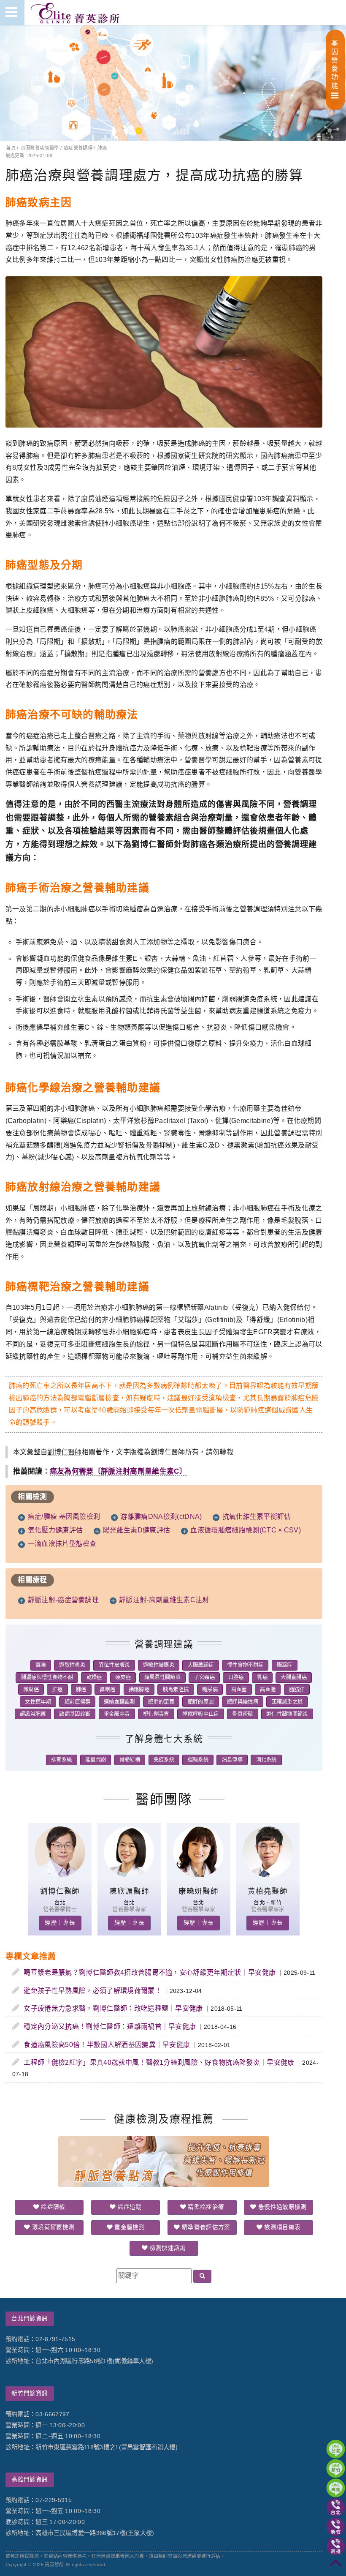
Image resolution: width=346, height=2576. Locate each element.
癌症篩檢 (52, 2207)
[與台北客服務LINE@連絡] (336, 2449)
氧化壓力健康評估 (55, 1530)
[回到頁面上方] (336, 2566)
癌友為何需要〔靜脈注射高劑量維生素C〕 (118, 1471)
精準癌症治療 (205, 2207)
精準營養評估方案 (205, 2227)
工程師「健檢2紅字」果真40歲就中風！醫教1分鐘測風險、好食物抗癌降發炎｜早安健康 (159, 2062)
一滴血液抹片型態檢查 (62, 1544)
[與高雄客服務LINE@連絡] (336, 2488)
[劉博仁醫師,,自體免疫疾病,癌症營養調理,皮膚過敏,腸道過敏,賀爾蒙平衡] (60, 1875)
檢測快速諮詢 (167, 2248)
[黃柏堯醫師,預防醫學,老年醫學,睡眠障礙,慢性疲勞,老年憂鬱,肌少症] (268, 1875)
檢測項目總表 (281, 2227)
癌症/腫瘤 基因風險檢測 (64, 1517)
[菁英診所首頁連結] (76, 13)
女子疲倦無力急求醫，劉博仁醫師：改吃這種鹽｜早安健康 (113, 2008)
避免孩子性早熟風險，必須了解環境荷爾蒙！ (92, 1991)
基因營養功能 (335, 64)
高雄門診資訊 (30, 2479)
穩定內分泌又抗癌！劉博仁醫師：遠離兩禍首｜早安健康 (110, 2027)
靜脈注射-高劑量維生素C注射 (164, 1600)
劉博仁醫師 (65, 1452)
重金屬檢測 (129, 2227)
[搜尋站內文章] (202, 2276)
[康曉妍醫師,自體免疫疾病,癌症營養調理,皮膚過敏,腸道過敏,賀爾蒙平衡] (198, 1875)
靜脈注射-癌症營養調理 (64, 1600)
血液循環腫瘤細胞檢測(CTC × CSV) (246, 1530)
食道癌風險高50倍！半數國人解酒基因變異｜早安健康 (107, 2045)
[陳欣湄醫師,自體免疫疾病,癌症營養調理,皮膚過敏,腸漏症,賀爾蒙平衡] (129, 1875)
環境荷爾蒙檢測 (53, 2227)
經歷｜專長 (60, 1923)
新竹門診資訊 (30, 2393)
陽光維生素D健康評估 (137, 1530)
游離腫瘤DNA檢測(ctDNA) (161, 1517)
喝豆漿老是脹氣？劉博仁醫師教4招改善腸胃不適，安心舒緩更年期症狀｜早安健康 (150, 1972)
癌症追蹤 (129, 2207)
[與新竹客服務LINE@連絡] (336, 2468)
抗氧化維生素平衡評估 (257, 1517)
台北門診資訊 (30, 2318)
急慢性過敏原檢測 (282, 2207)
